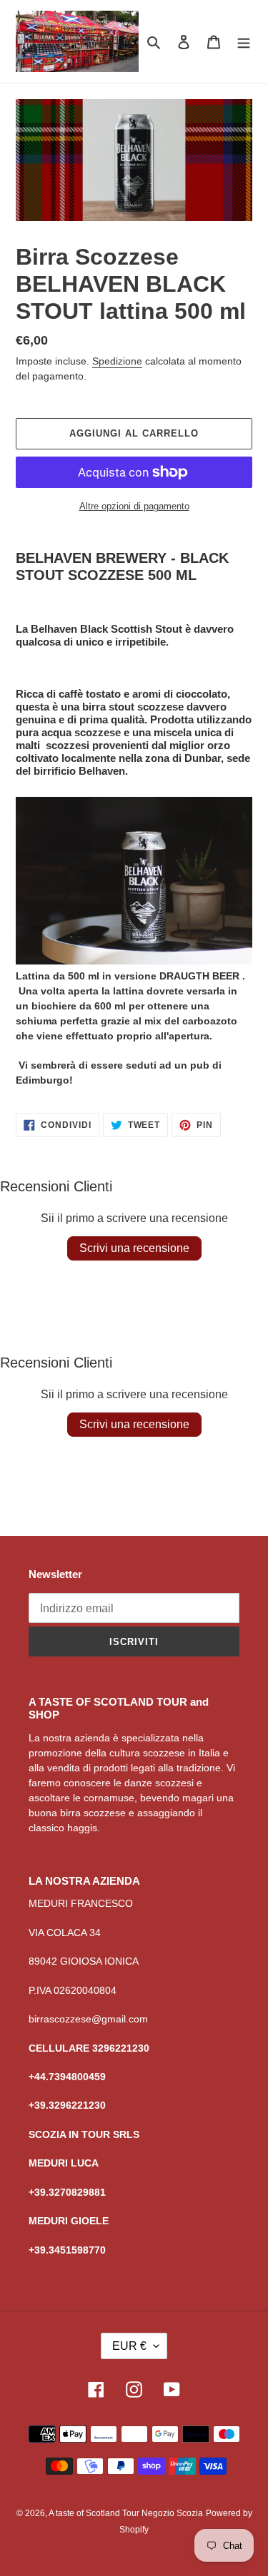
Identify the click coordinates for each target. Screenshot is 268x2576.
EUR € (129, 2346)
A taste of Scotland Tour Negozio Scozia (126, 2513)
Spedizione (117, 361)
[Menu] (244, 42)
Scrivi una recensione (134, 1248)
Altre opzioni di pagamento (134, 506)
